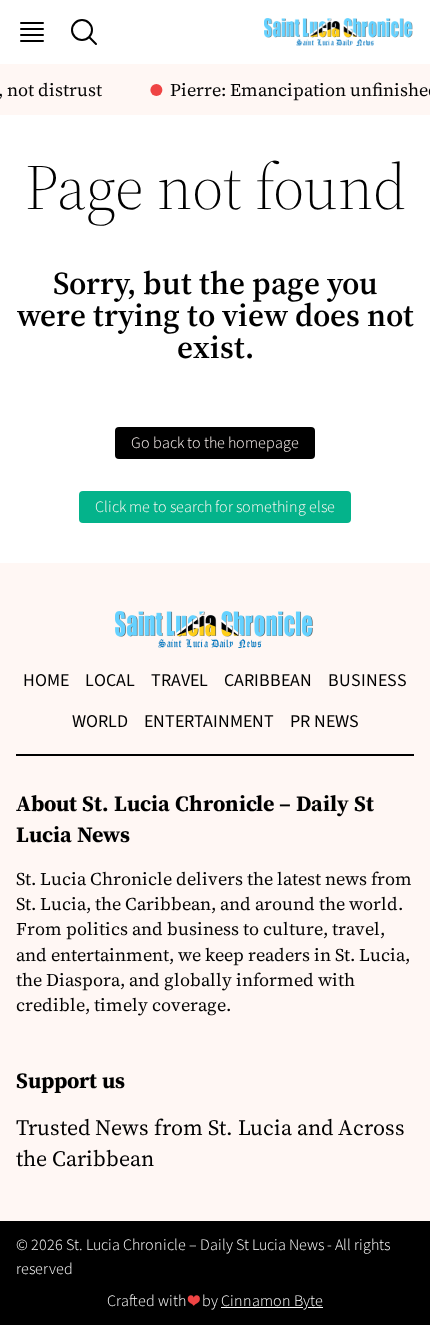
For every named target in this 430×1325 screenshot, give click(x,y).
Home (46, 680)
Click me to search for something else (215, 507)
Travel (179, 680)
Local (110, 680)
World (100, 721)
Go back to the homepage (215, 443)
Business (367, 680)
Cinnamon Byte (272, 1301)
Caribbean (268, 680)
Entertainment (209, 721)
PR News (324, 721)
